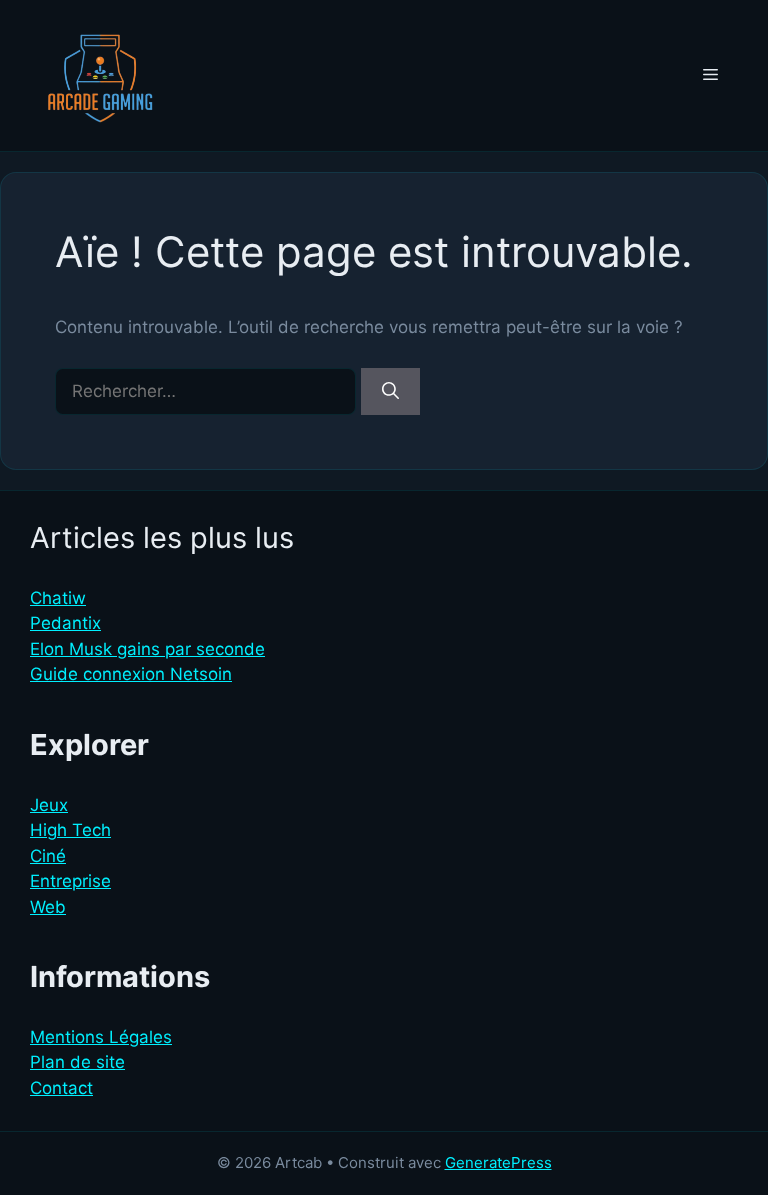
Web (48, 907)
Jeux (49, 805)
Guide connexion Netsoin (131, 674)
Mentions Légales (101, 1037)
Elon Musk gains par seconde (147, 649)
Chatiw (58, 598)
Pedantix (65, 623)
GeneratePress (498, 1162)
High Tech (70, 830)
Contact (61, 1088)
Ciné (48, 856)
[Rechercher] (390, 392)
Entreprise (70, 881)
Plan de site (77, 1062)
